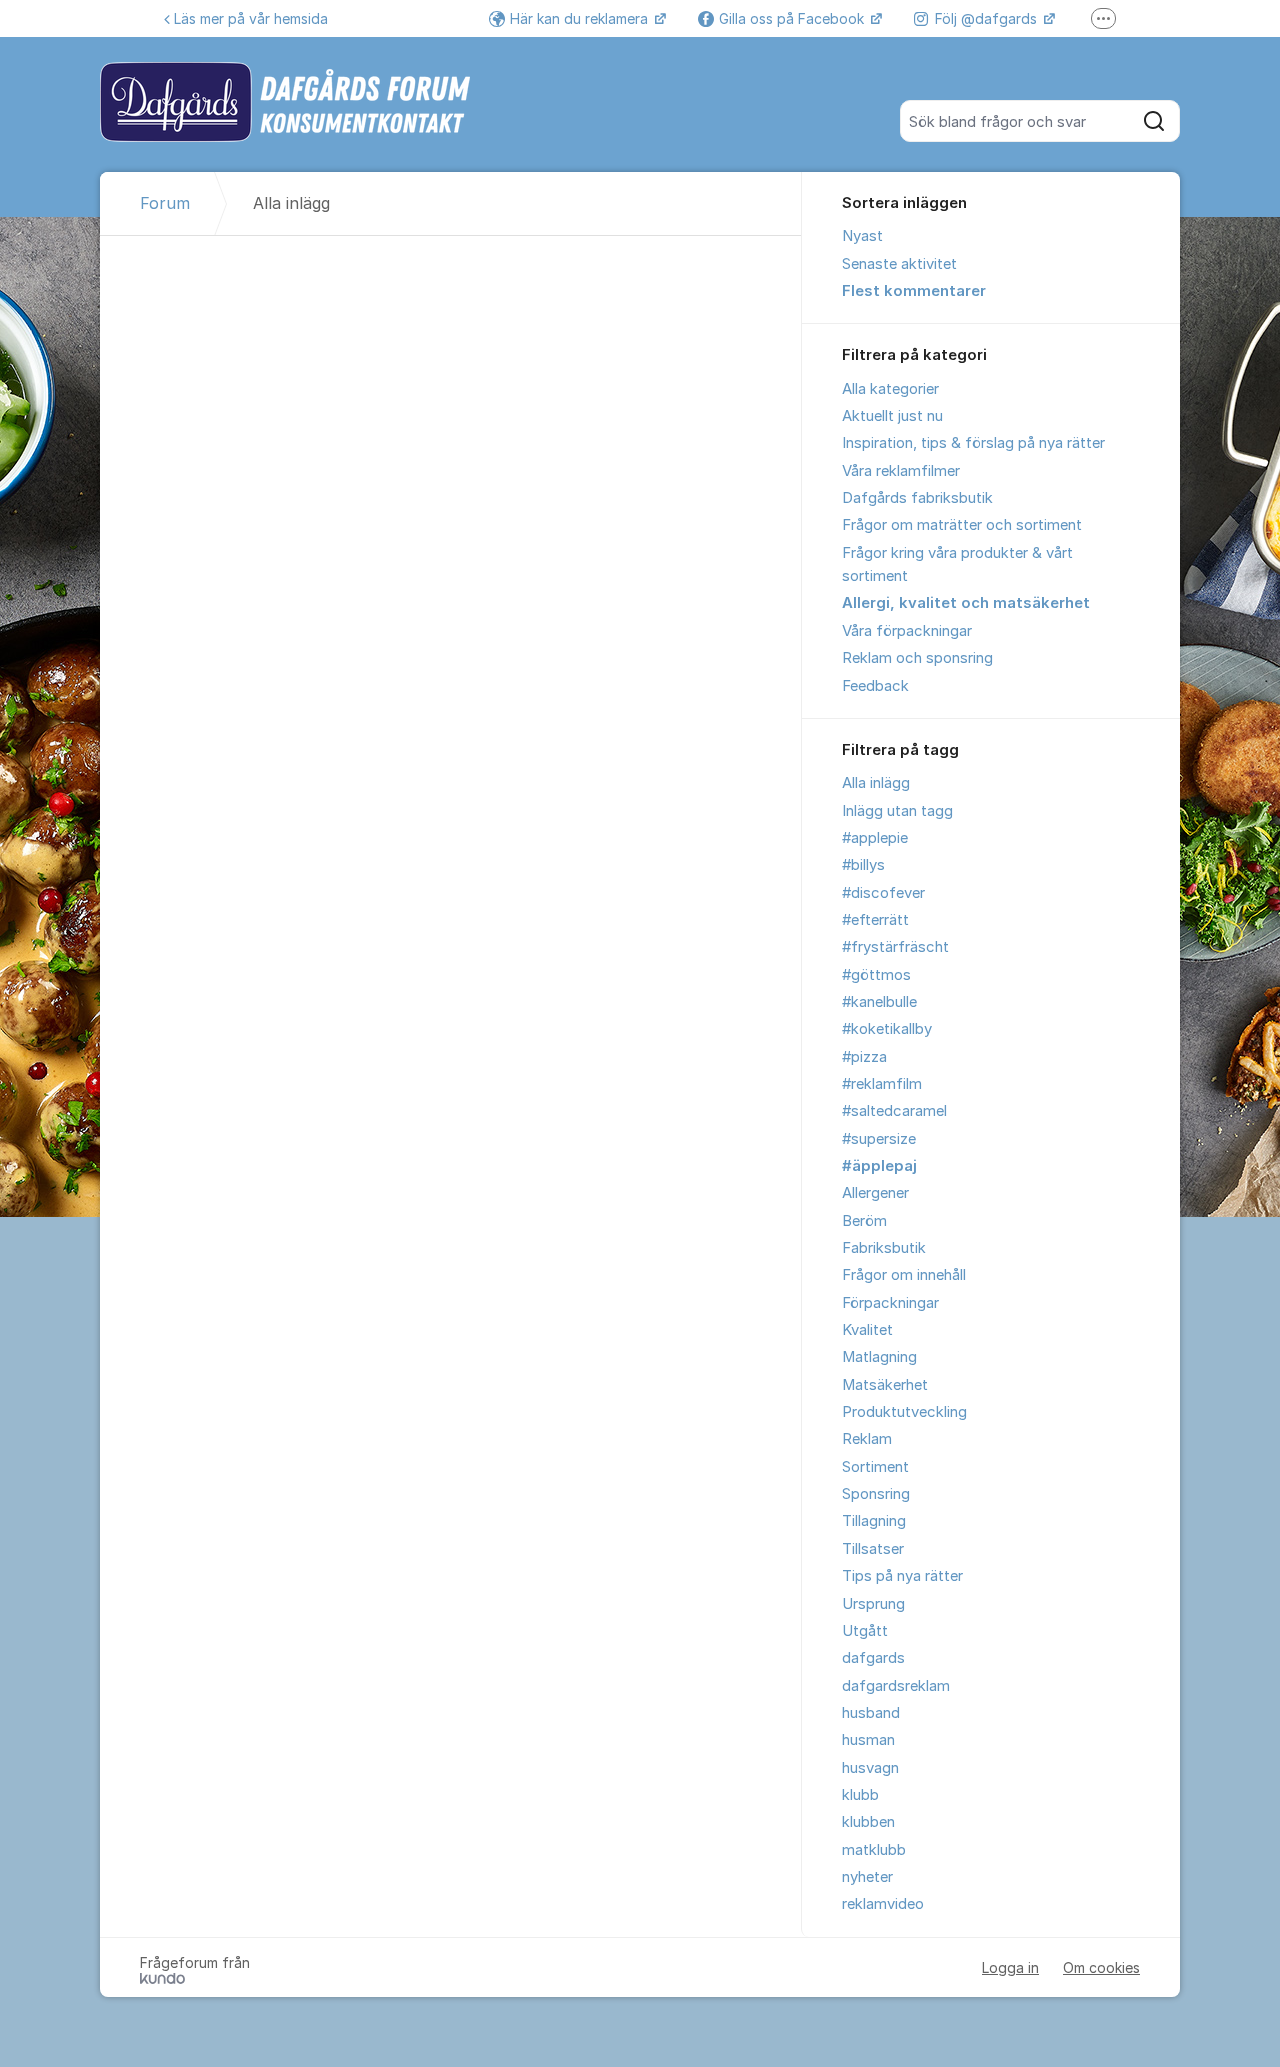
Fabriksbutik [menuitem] (884, 1248)
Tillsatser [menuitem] (873, 1549)
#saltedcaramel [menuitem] (894, 1111)
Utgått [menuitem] (865, 1631)
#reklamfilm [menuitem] (882, 1084)
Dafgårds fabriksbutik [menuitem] (917, 498)
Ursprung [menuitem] (873, 1604)
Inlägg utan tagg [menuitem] (897, 811)
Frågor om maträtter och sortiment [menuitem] (962, 525)
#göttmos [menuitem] (876, 975)
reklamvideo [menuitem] (883, 1904)
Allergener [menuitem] (875, 1193)
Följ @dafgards (988, 18)
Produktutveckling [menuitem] (904, 1412)
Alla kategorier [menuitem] (890, 389)
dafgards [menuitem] (873, 1658)
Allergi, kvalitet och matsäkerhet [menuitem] (966, 603)
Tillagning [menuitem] (874, 1521)
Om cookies (1101, 1967)
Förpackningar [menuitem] (890, 1303)
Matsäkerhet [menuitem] (885, 1385)
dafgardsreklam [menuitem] (896, 1686)
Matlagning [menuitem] (879, 1357)
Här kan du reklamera (581, 18)
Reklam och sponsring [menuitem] (917, 658)
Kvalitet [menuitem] (867, 1330)
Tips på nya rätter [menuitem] (902, 1576)
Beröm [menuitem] (864, 1221)
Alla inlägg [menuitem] (876, 783)
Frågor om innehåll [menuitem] (904, 1275)
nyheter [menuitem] (867, 1877)
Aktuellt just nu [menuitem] (892, 416)
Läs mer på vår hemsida (251, 18)
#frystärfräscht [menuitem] (895, 947)
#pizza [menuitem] (864, 1057)
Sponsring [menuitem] (876, 1494)
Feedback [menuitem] (875, 686)
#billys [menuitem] (863, 865)
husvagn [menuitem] (870, 1768)
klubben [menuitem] (868, 1822)
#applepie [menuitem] (875, 838)
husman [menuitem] (868, 1740)
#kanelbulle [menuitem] (879, 1002)
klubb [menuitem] (860, 1795)
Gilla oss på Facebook (793, 18)
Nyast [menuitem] (862, 236)
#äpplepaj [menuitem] (879, 1166)
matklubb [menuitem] (874, 1850)
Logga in (1010, 1967)
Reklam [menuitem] (867, 1439)
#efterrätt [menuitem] (875, 920)
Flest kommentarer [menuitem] (914, 291)
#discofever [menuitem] (883, 893)
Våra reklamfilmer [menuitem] (901, 471)
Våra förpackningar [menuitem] (907, 631)
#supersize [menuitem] (879, 1139)
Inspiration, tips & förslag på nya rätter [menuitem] (973, 443)
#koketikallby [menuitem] (887, 1029)
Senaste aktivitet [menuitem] (899, 264)
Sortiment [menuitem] (875, 1467)
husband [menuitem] (871, 1713)
